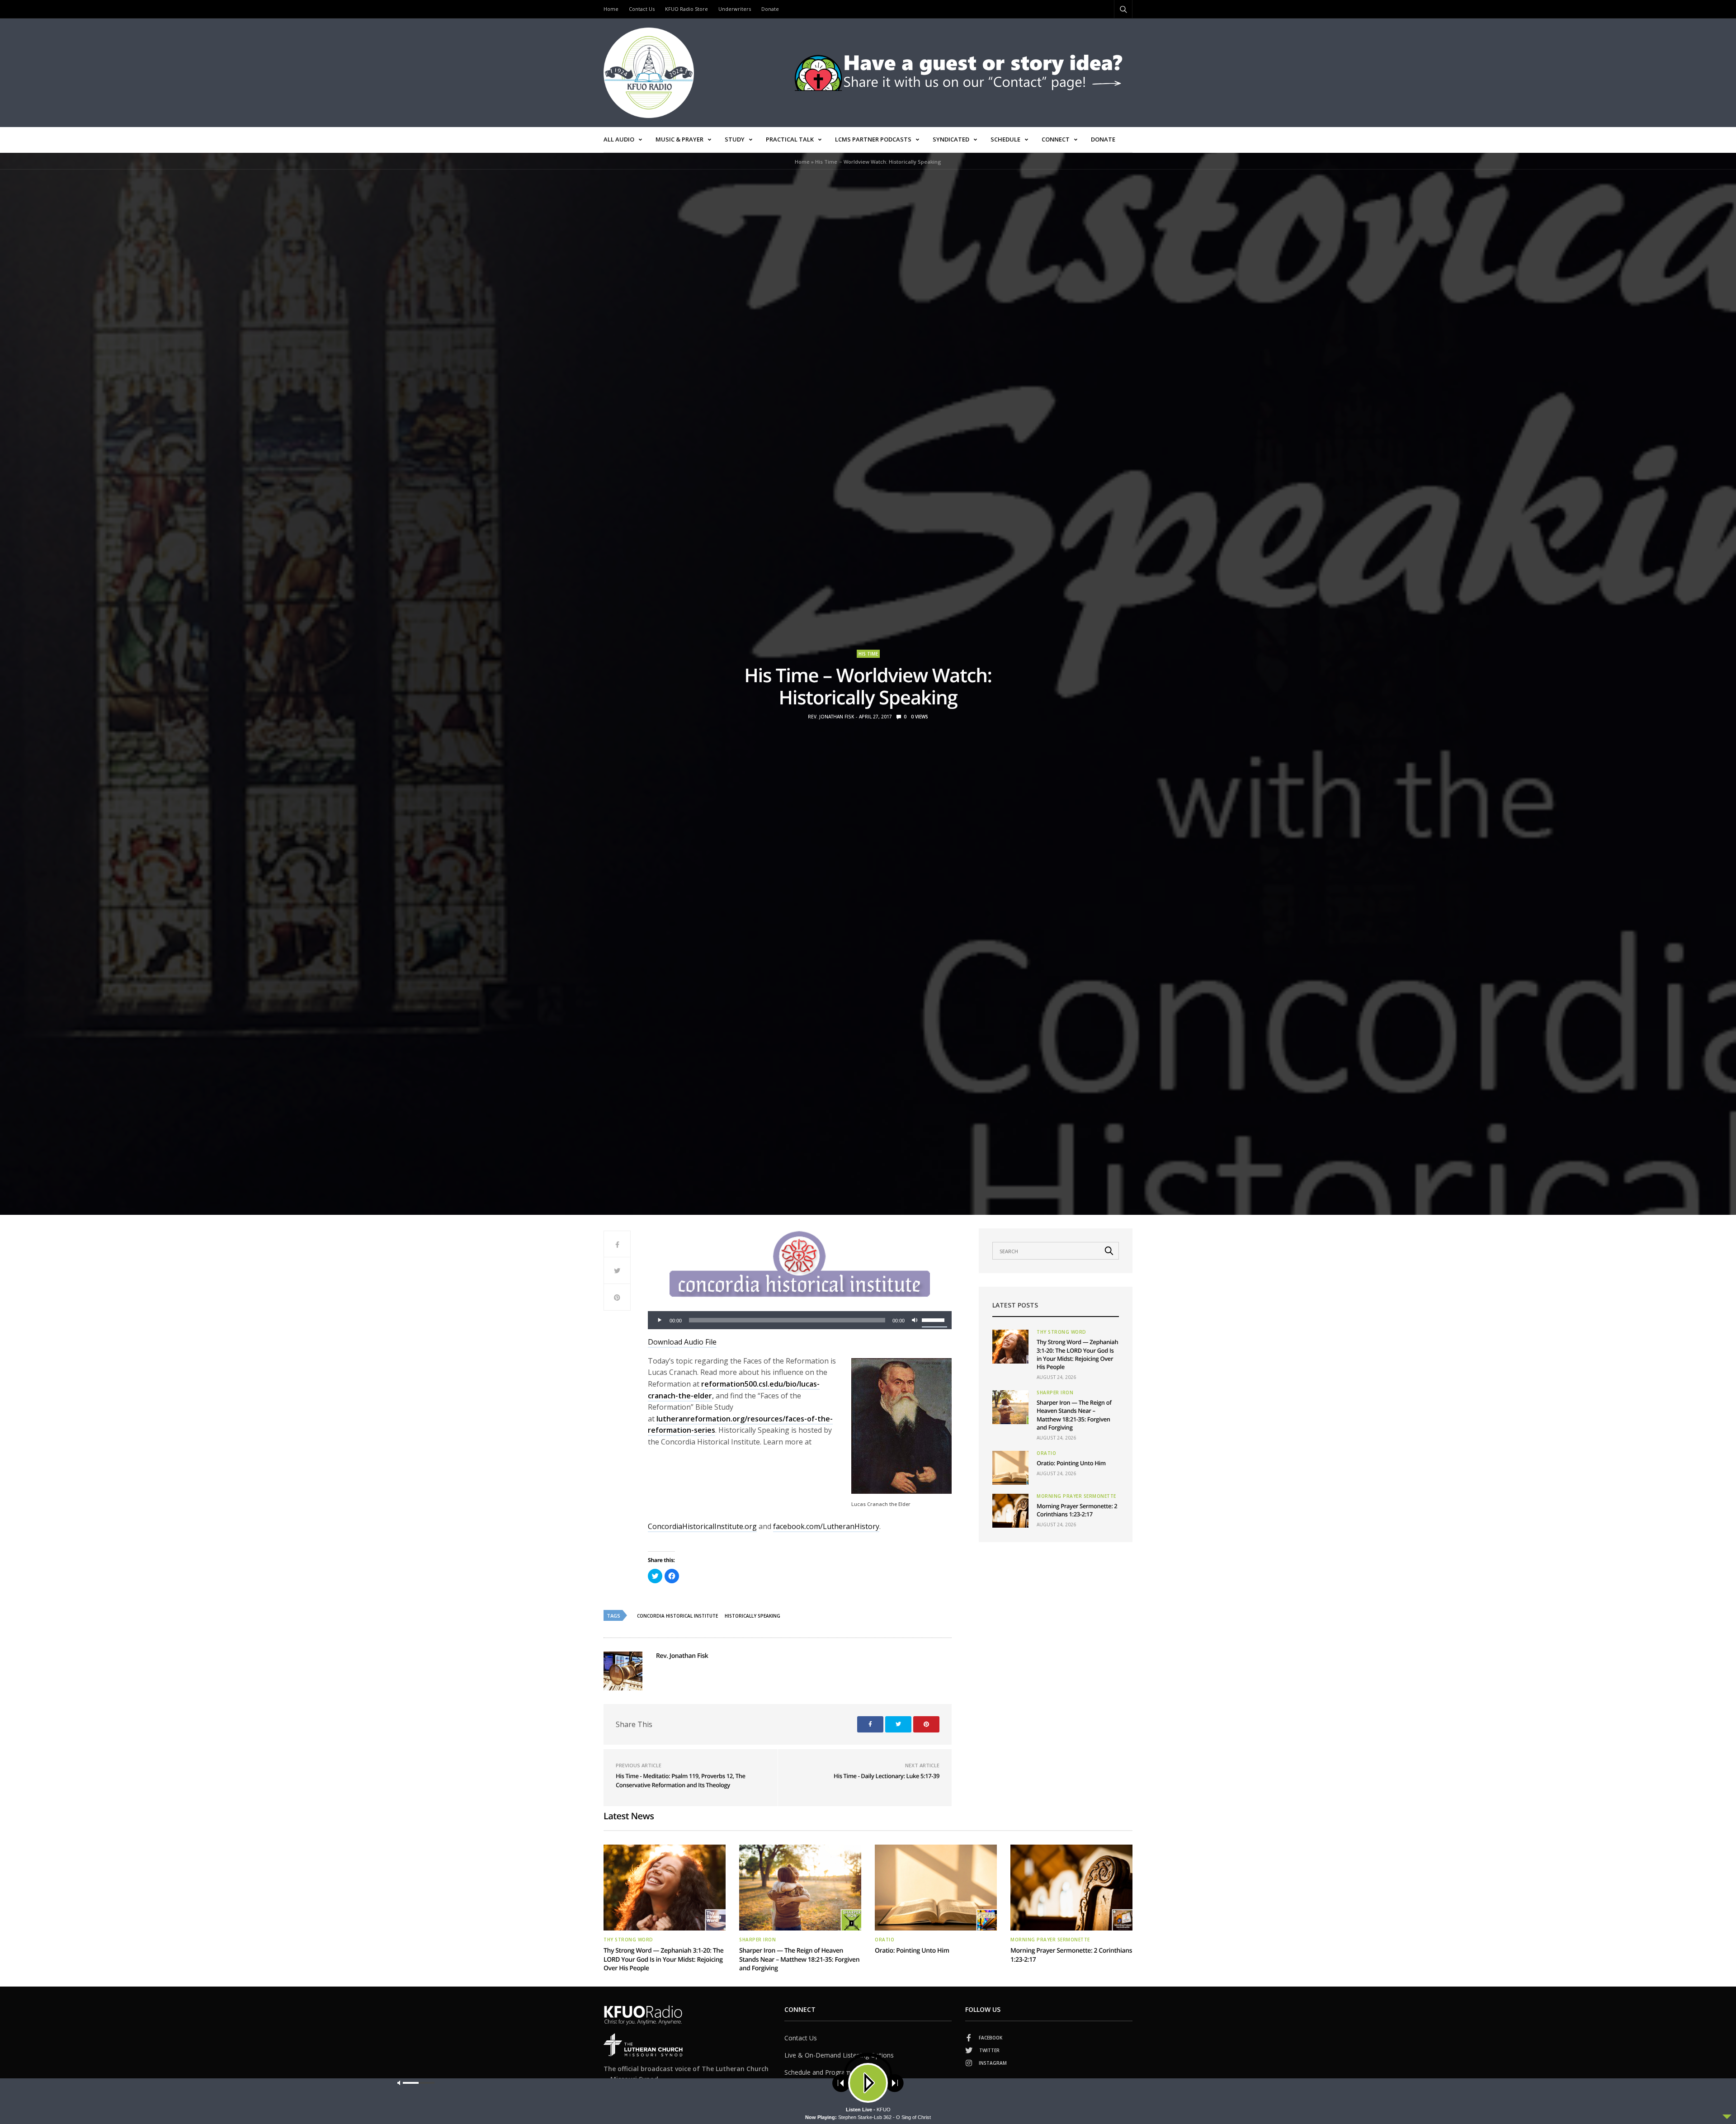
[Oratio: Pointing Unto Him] (1010, 1468)
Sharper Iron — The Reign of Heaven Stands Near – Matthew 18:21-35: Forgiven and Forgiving (1074, 1415)
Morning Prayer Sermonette (1076, 1496)
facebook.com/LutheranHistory (826, 1526)
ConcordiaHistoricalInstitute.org (702, 1526)
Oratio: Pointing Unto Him (1071, 1463)
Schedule (1005, 139)
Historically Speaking (752, 1616)
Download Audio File (682, 1342)
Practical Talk (790, 139)
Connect (1056, 139)
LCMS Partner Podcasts (873, 139)
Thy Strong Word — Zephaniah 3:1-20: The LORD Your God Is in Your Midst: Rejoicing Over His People (1077, 1354)
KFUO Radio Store (686, 9)
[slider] (934, 1319)
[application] (800, 1320)
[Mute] (915, 1320)
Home (611, 9)
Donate (770, 9)
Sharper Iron (1055, 1392)
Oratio (1046, 1453)
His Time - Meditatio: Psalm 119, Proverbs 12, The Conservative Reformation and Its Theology (681, 1780)
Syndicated (951, 139)
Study (735, 139)
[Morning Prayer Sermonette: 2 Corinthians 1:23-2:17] (1010, 1511)
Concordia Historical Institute (677, 1616)
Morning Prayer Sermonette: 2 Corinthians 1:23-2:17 (1077, 1510)
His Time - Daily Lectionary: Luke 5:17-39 (887, 1776)
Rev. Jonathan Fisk (831, 717)
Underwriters (735, 9)
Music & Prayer (679, 139)
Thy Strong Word (1061, 1332)
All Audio (619, 139)
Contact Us (642, 9)
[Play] (660, 1320)
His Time (868, 654)
